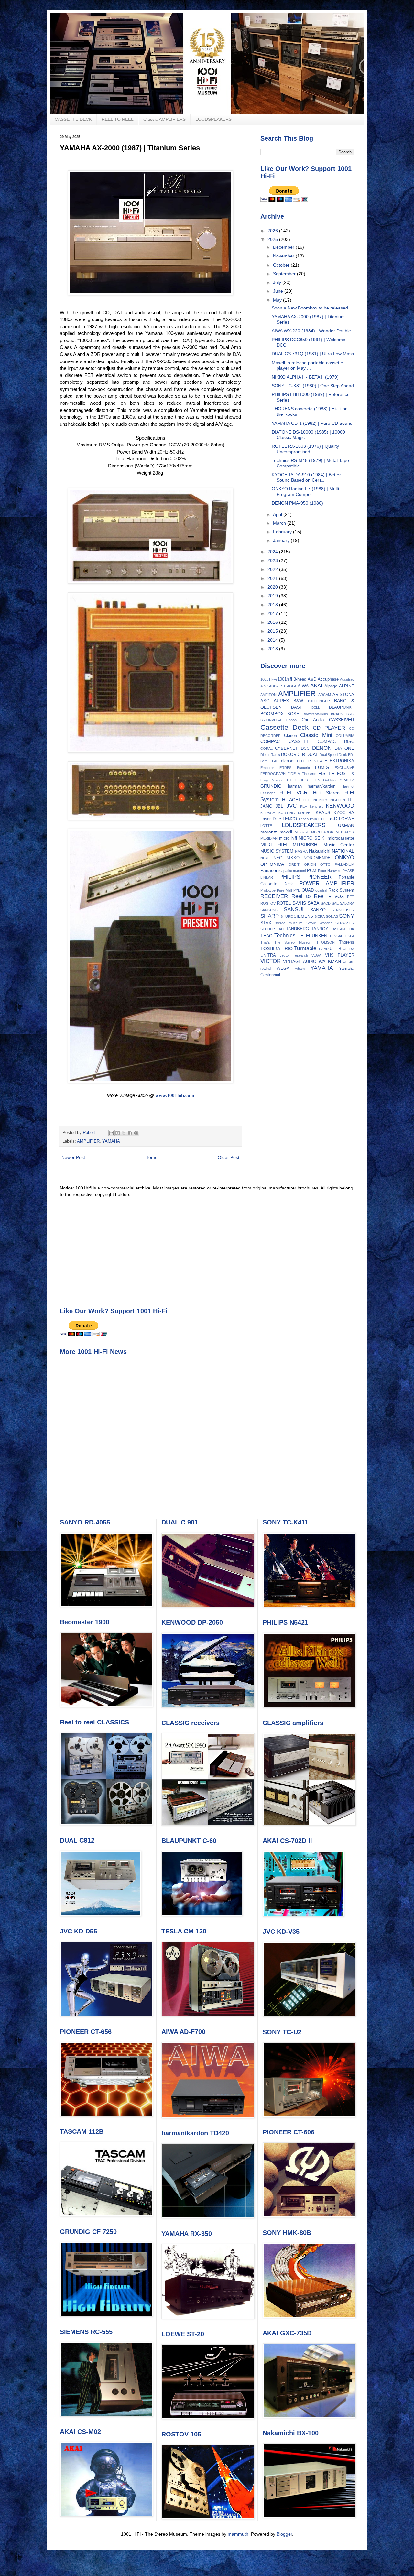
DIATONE (344, 748)
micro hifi (288, 838)
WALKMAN (330, 961)
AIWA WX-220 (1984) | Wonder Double (311, 331)
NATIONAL (343, 851)
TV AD (323, 949)
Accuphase (328, 679)
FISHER (327, 773)
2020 (273, 587)
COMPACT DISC (336, 742)
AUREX (281, 701)
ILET (306, 800)
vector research (294, 955)
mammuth (238, 2534)
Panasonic (271, 870)
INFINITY (320, 800)
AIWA (303, 686)
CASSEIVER (342, 720)
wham (300, 969)
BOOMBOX (272, 714)
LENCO (290, 819)
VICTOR (271, 961)
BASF (297, 707)
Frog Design (271, 780)
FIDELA (294, 774)
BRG (350, 714)
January (282, 540)
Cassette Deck (284, 727)
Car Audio (313, 720)
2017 (273, 613)
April (278, 514)
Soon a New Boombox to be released (310, 308)
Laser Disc (271, 819)
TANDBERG (297, 929)
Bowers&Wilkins (315, 714)
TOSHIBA (270, 948)
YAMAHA (111, 1141)
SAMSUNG (269, 910)
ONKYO (344, 858)
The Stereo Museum (293, 942)
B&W (298, 701)
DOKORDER (293, 755)
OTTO (325, 864)
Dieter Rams (270, 755)
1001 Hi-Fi (268, 679)
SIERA (320, 916)
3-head (300, 679)
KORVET (305, 813)
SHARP (270, 916)
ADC (264, 686)
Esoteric (303, 768)
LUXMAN (345, 825)
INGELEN (337, 800)
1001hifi (285, 679)
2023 (273, 560)
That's (265, 942)
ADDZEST (277, 686)
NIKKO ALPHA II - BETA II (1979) (305, 377)
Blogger (284, 2534)
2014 (273, 640)
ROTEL (284, 903)
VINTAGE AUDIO (300, 962)
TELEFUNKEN (312, 936)
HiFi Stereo (326, 793)
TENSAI (336, 936)
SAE (335, 903)
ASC (265, 701)
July (278, 282)
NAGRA (301, 851)
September (285, 274)
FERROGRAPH (273, 774)
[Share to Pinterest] (136, 1133)
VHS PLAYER (340, 955)
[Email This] (112, 1133)
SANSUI (294, 910)
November (284, 256)
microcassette (341, 838)
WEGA (283, 969)
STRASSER (345, 923)
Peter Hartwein (330, 871)
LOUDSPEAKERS (213, 119)
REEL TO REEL (118, 119)
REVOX (336, 896)
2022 (273, 569)
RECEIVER (274, 896)
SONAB (332, 916)
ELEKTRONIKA (339, 761)
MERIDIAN (269, 838)
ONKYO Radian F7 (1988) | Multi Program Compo (305, 492)
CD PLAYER (329, 728)
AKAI (316, 686)
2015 (273, 631)
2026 (273, 231)
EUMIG (322, 768)
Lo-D (332, 819)
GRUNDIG (271, 786)
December (284, 247)
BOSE (293, 714)
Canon (291, 720)
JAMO (266, 806)
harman (295, 786)
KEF (304, 806)
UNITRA (268, 955)
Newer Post (73, 1157)
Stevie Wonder (319, 923)
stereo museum (289, 923)
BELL (316, 707)
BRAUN (337, 714)
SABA (313, 903)
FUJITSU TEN (308, 780)
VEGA (316, 955)
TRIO (287, 948)
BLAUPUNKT (342, 707)
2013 (273, 649)
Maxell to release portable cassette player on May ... (307, 366)
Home (151, 1157)
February (283, 532)
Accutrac (347, 679)
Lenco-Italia (308, 819)
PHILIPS (290, 877)
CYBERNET (286, 749)
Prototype (268, 890)
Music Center (339, 845)
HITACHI (291, 800)
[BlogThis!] (118, 1133)
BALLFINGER (319, 701)
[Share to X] (124, 1133)
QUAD (308, 890)
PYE (297, 890)
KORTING (287, 813)
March (280, 523)
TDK (351, 929)
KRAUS (323, 813)
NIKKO (293, 858)
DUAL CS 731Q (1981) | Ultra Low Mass (313, 354)
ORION (310, 864)
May (278, 300)
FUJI (289, 780)
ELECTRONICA (310, 761)
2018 (273, 605)
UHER (335, 949)
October (282, 265)
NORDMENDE (317, 858)
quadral (321, 890)
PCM (312, 871)
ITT (351, 800)
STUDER (268, 929)
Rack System (341, 890)
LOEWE (347, 819)
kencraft (316, 806)
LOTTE (266, 826)
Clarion (290, 736)
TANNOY (320, 929)
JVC (291, 806)
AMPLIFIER (88, 1141)
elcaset (288, 761)
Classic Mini (316, 735)
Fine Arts (309, 774)
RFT (351, 897)
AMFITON (268, 695)
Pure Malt (284, 890)
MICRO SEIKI (312, 838)
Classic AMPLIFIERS (164, 119)
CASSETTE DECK (73, 119)
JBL (279, 806)
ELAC (274, 761)
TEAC (266, 936)
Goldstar (330, 780)
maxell (286, 832)
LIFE (322, 819)
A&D (312, 679)
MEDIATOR (345, 832)
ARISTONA (343, 695)
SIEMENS (303, 916)
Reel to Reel (308, 896)
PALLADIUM (344, 864)
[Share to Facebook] (130, 1133)
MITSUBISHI (306, 845)
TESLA (349, 936)
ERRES (285, 768)
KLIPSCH (268, 813)
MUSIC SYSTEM (277, 851)
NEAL (265, 858)
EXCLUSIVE (344, 768)
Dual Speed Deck (333, 755)
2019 (273, 596)
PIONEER (319, 877)
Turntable (305, 948)
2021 (273, 578)
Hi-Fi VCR (294, 793)
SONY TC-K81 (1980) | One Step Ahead (313, 386)
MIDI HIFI (274, 845)
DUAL (312, 754)
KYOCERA (344, 813)
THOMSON (326, 942)
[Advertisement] (207, 1252)
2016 (273, 622)
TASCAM (338, 929)
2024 (273, 552)
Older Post (229, 1157)
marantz (269, 832)
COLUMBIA (345, 736)
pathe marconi (295, 871)
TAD (280, 929)
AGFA (292, 686)
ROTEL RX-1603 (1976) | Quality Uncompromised (305, 449)
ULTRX (349, 949)
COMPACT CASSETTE (286, 741)
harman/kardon (321, 786)
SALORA (347, 903)
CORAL (267, 749)
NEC (278, 858)
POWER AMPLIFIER (327, 883)
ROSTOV (268, 903)
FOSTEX (346, 774)
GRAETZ (347, 780)
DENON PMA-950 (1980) (297, 503)
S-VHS (299, 903)
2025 (273, 239)
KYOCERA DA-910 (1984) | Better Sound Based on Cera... (306, 477)
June (279, 291)
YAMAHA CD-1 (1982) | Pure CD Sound (312, 423)
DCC (305, 749)
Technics (285, 935)
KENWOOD (340, 806)
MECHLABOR (322, 832)
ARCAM (325, 695)
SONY (347, 916)
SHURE (287, 916)
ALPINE (347, 686)
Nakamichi (320, 851)
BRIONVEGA (271, 720)
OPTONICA (272, 864)
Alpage (331, 686)
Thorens (347, 942)
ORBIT (294, 864)
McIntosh (302, 832)
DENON (322, 748)
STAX (266, 923)
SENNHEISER (343, 910)
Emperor (267, 768)
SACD (326, 903)
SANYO (318, 910)
